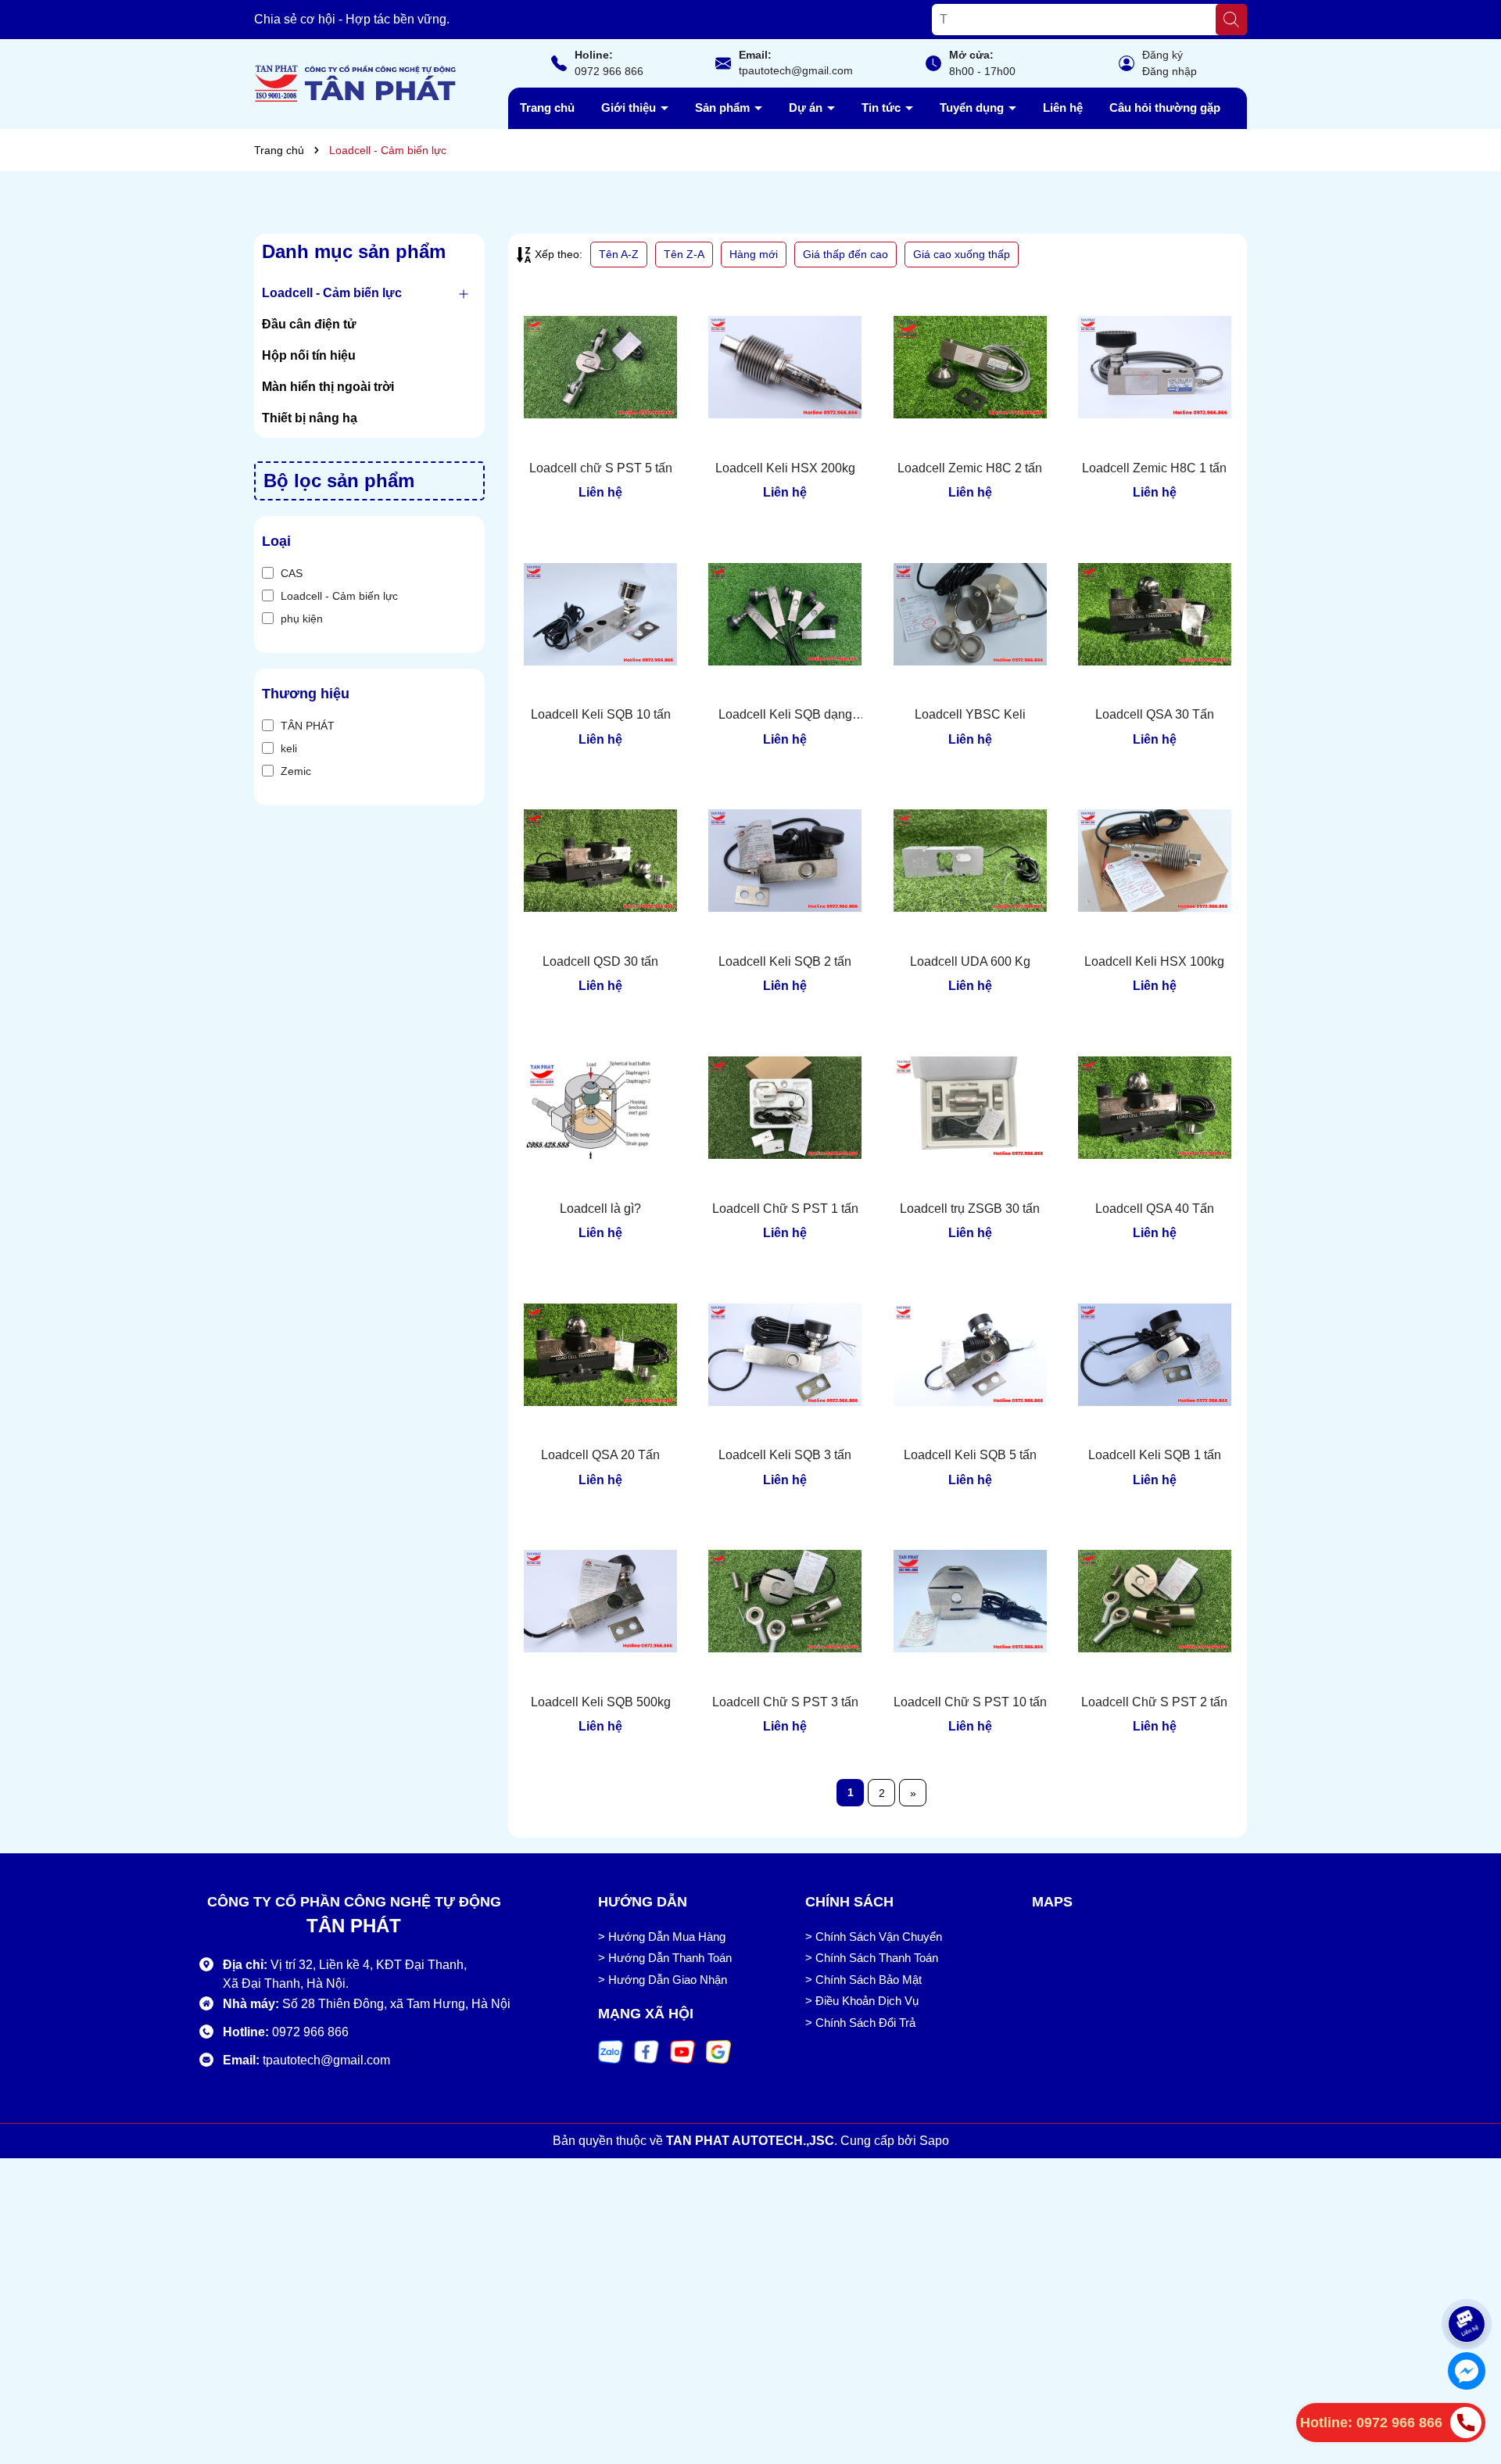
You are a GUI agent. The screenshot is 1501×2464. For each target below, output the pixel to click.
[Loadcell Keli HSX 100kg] (1155, 861)
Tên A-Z (619, 254)
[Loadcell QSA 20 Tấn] (600, 1354)
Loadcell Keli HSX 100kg (1154, 961)
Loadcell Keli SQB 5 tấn (970, 1455)
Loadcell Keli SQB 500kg (601, 1702)
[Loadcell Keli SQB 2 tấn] (785, 861)
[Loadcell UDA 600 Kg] (970, 861)
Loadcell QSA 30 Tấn (1155, 714)
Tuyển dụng (973, 108)
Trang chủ (547, 108)
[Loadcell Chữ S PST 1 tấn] (785, 1107)
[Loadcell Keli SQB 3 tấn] (785, 1354)
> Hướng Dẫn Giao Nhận (663, 1980)
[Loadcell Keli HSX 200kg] (785, 368)
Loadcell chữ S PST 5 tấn (601, 468)
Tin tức (883, 108)
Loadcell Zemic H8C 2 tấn (970, 468)
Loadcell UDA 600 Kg (970, 961)
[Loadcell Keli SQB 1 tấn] (1155, 1354)
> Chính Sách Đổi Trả (860, 2023)
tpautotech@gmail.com (796, 70)
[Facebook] (647, 2051)
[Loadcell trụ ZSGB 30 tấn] (970, 1107)
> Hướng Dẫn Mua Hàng (662, 1937)
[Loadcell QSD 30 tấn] (600, 861)
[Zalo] (611, 2051)
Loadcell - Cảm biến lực (332, 293)
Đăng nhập (1170, 71)
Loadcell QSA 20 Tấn (600, 1455)
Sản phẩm (724, 108)
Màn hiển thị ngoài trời (328, 387)
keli (289, 748)
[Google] (718, 2051)
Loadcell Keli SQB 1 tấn (1155, 1455)
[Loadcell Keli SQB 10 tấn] (600, 614)
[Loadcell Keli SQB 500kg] (600, 1601)
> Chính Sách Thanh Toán (872, 1958)
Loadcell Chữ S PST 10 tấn (970, 1702)
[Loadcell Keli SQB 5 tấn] (970, 1354)
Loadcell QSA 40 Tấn (1155, 1209)
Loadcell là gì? (600, 1209)
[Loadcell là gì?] (600, 1107)
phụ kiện (302, 619)
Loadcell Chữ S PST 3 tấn (785, 1702)
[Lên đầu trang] (1467, 2276)
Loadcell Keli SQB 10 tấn (601, 714)
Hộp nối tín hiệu (309, 355)
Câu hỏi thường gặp (1165, 108)
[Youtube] (682, 2051)
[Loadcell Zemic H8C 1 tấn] (1155, 368)
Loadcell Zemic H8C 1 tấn (1154, 468)
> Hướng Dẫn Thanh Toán (665, 1958)
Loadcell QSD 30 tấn (600, 961)
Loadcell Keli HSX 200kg (785, 468)
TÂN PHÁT (308, 726)
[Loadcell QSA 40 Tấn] (1155, 1107)
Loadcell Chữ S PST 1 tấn (785, 1209)
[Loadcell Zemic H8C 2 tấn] (970, 368)
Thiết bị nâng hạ (310, 418)
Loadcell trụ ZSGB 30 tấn (970, 1209)
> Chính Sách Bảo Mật (863, 1980)
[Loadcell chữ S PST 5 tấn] (600, 368)
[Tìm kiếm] (1231, 20)
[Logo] (356, 83)
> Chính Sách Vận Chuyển (874, 1937)
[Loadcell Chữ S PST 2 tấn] (1155, 1601)
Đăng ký (1162, 55)
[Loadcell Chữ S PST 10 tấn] (970, 1601)
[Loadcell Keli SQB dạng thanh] (785, 614)
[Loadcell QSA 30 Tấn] (1155, 614)
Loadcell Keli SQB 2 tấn (785, 961)
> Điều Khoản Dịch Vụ (862, 2001)
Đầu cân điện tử (309, 324)
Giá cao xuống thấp (962, 254)
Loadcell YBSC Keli (970, 714)
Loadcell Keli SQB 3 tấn (785, 1455)
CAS (292, 573)
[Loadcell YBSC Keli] (970, 614)
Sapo (934, 2141)
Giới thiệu (630, 108)
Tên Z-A (684, 254)
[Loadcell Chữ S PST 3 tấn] (785, 1601)
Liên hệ (1063, 108)
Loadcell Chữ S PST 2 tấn (1154, 1702)
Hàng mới (754, 254)
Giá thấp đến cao (845, 254)
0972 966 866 (609, 71)
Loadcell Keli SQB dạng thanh (785, 716)
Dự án (807, 108)
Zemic (296, 771)
